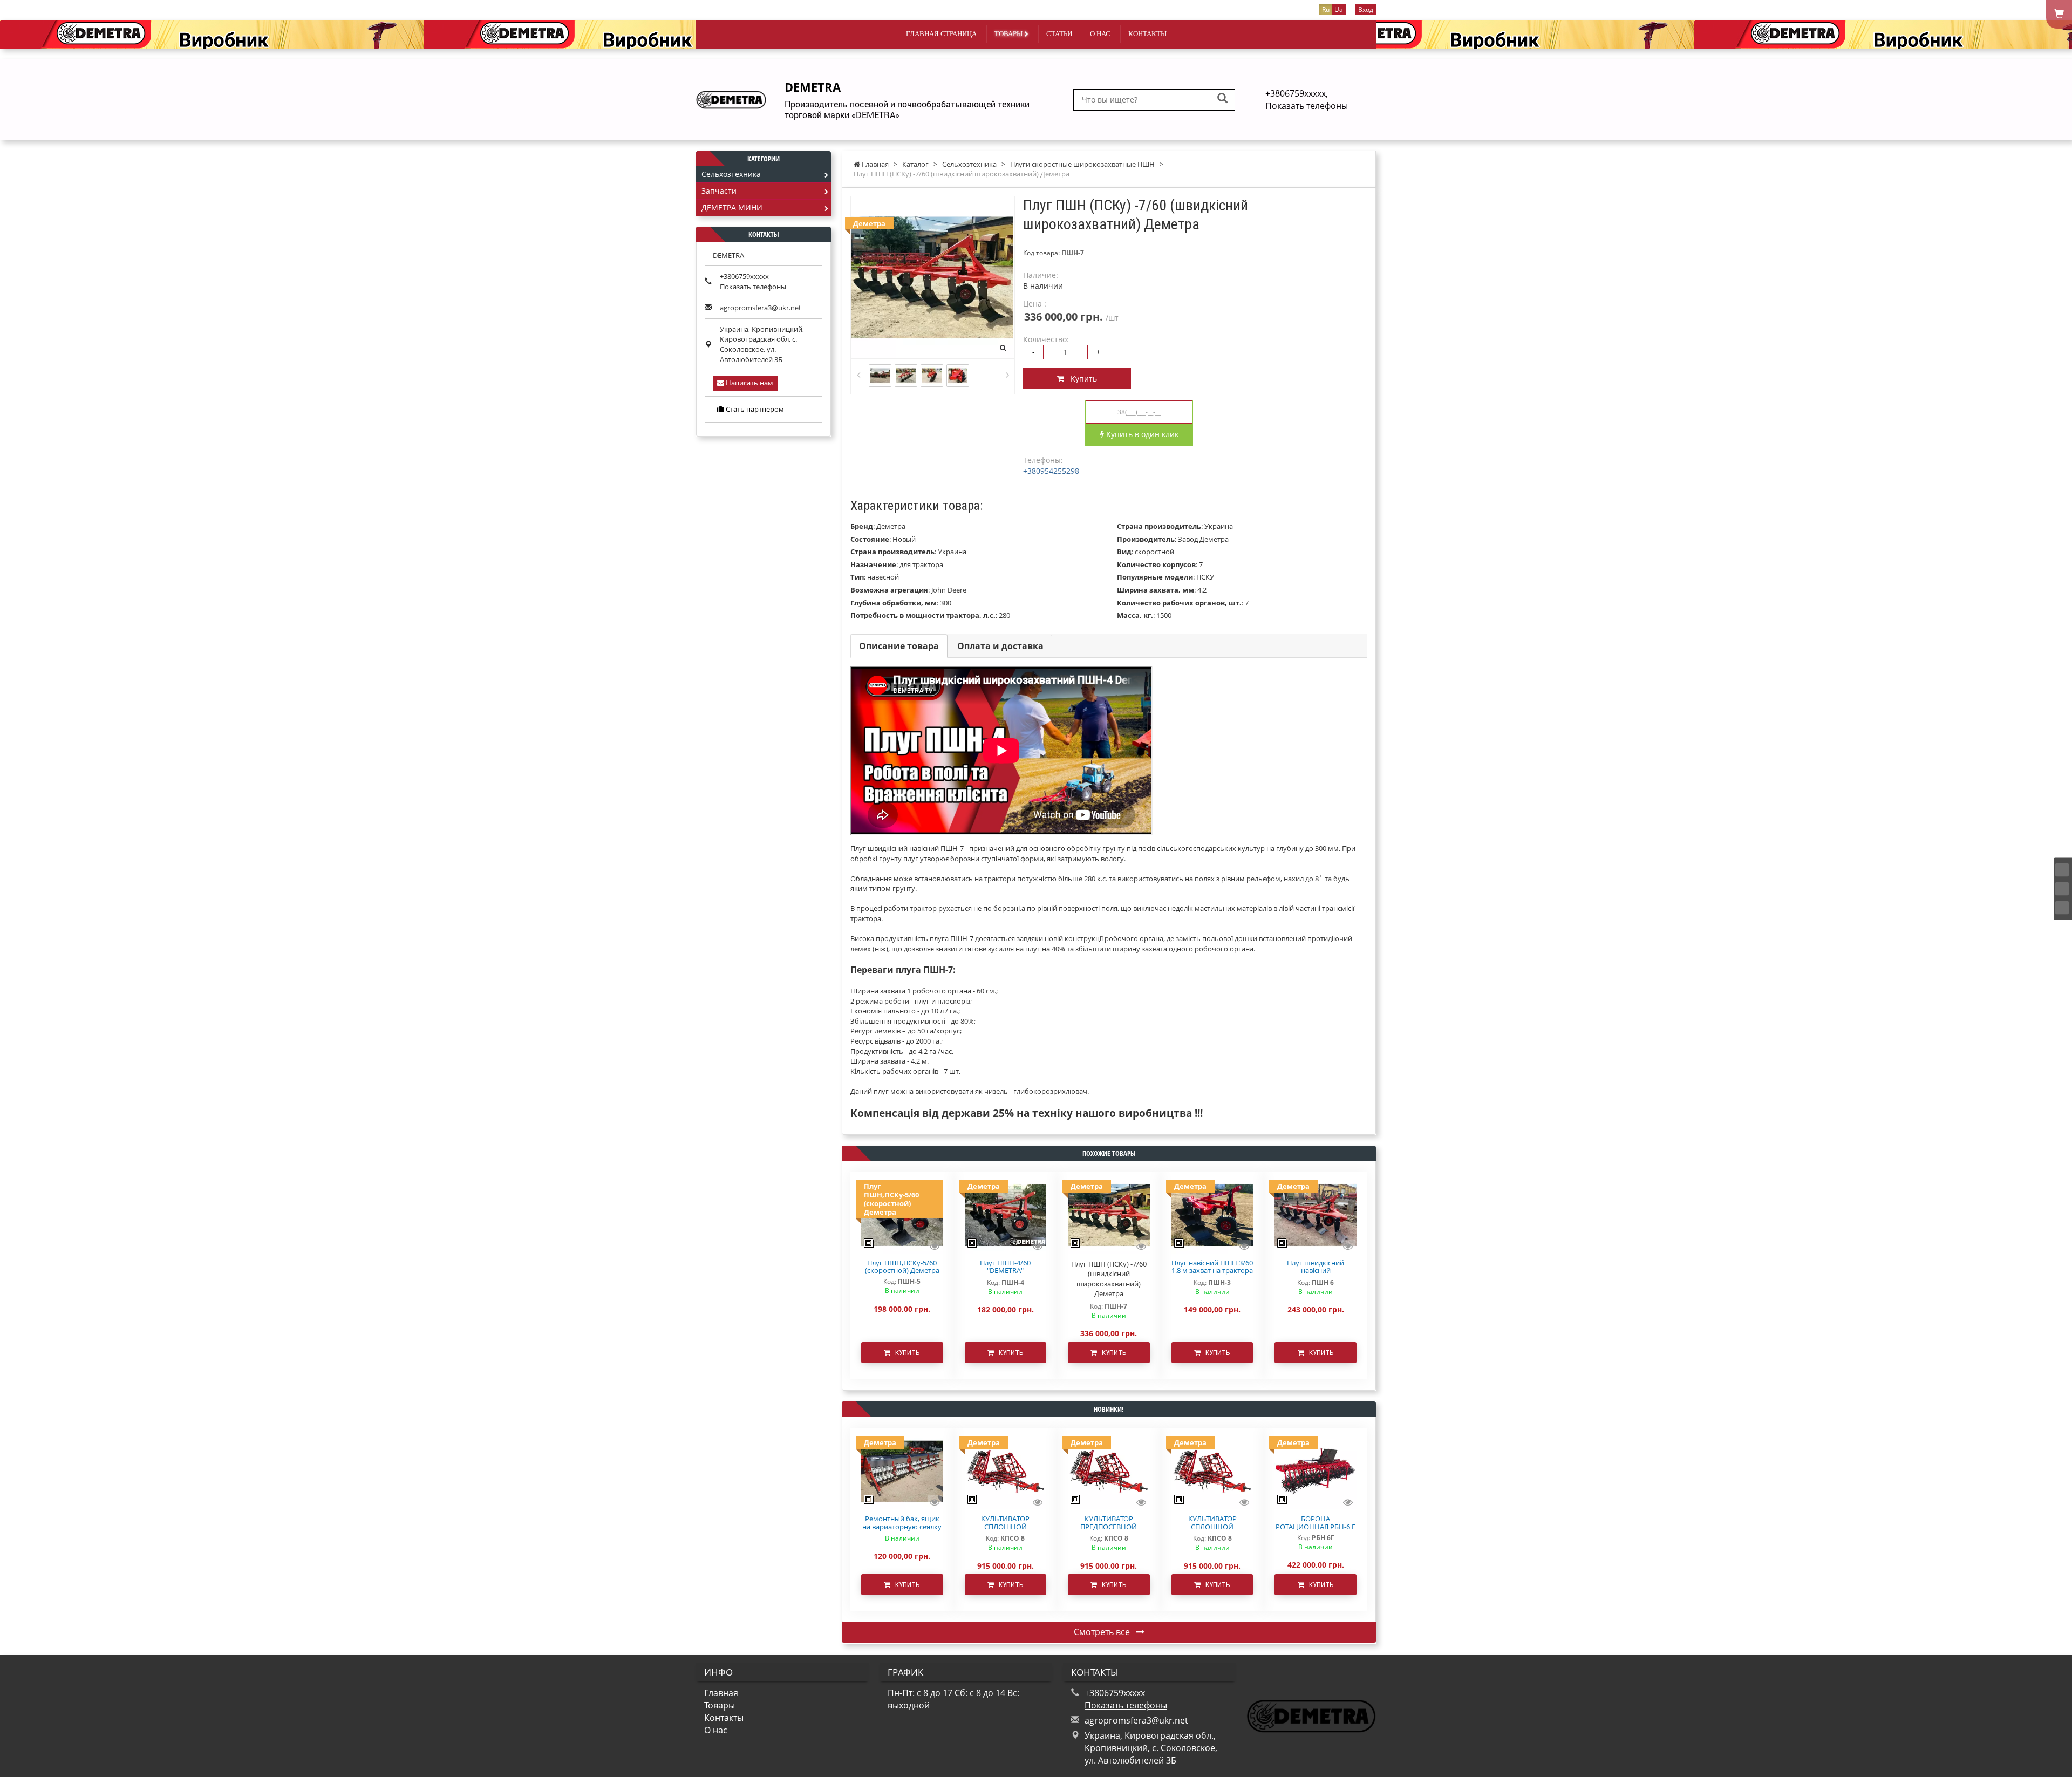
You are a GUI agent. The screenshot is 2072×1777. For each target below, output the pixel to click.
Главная (721, 1693)
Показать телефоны (1307, 106)
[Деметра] (1006, 1214)
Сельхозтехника (731, 174)
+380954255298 (1051, 471)
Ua (1339, 9)
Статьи (1059, 34)
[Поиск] (1222, 99)
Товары (1009, 34)
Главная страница (941, 34)
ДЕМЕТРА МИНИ (732, 207)
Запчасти (719, 191)
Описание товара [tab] (899, 646)
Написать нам (749, 383)
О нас (1100, 34)
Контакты (1147, 34)
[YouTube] (2062, 907)
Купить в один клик (1141, 434)
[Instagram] (2062, 889)
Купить (1081, 379)
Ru (1326, 9)
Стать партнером (754, 409)
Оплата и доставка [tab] (1000, 646)
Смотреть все (1103, 1632)
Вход (1366, 9)
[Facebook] (2062, 870)
